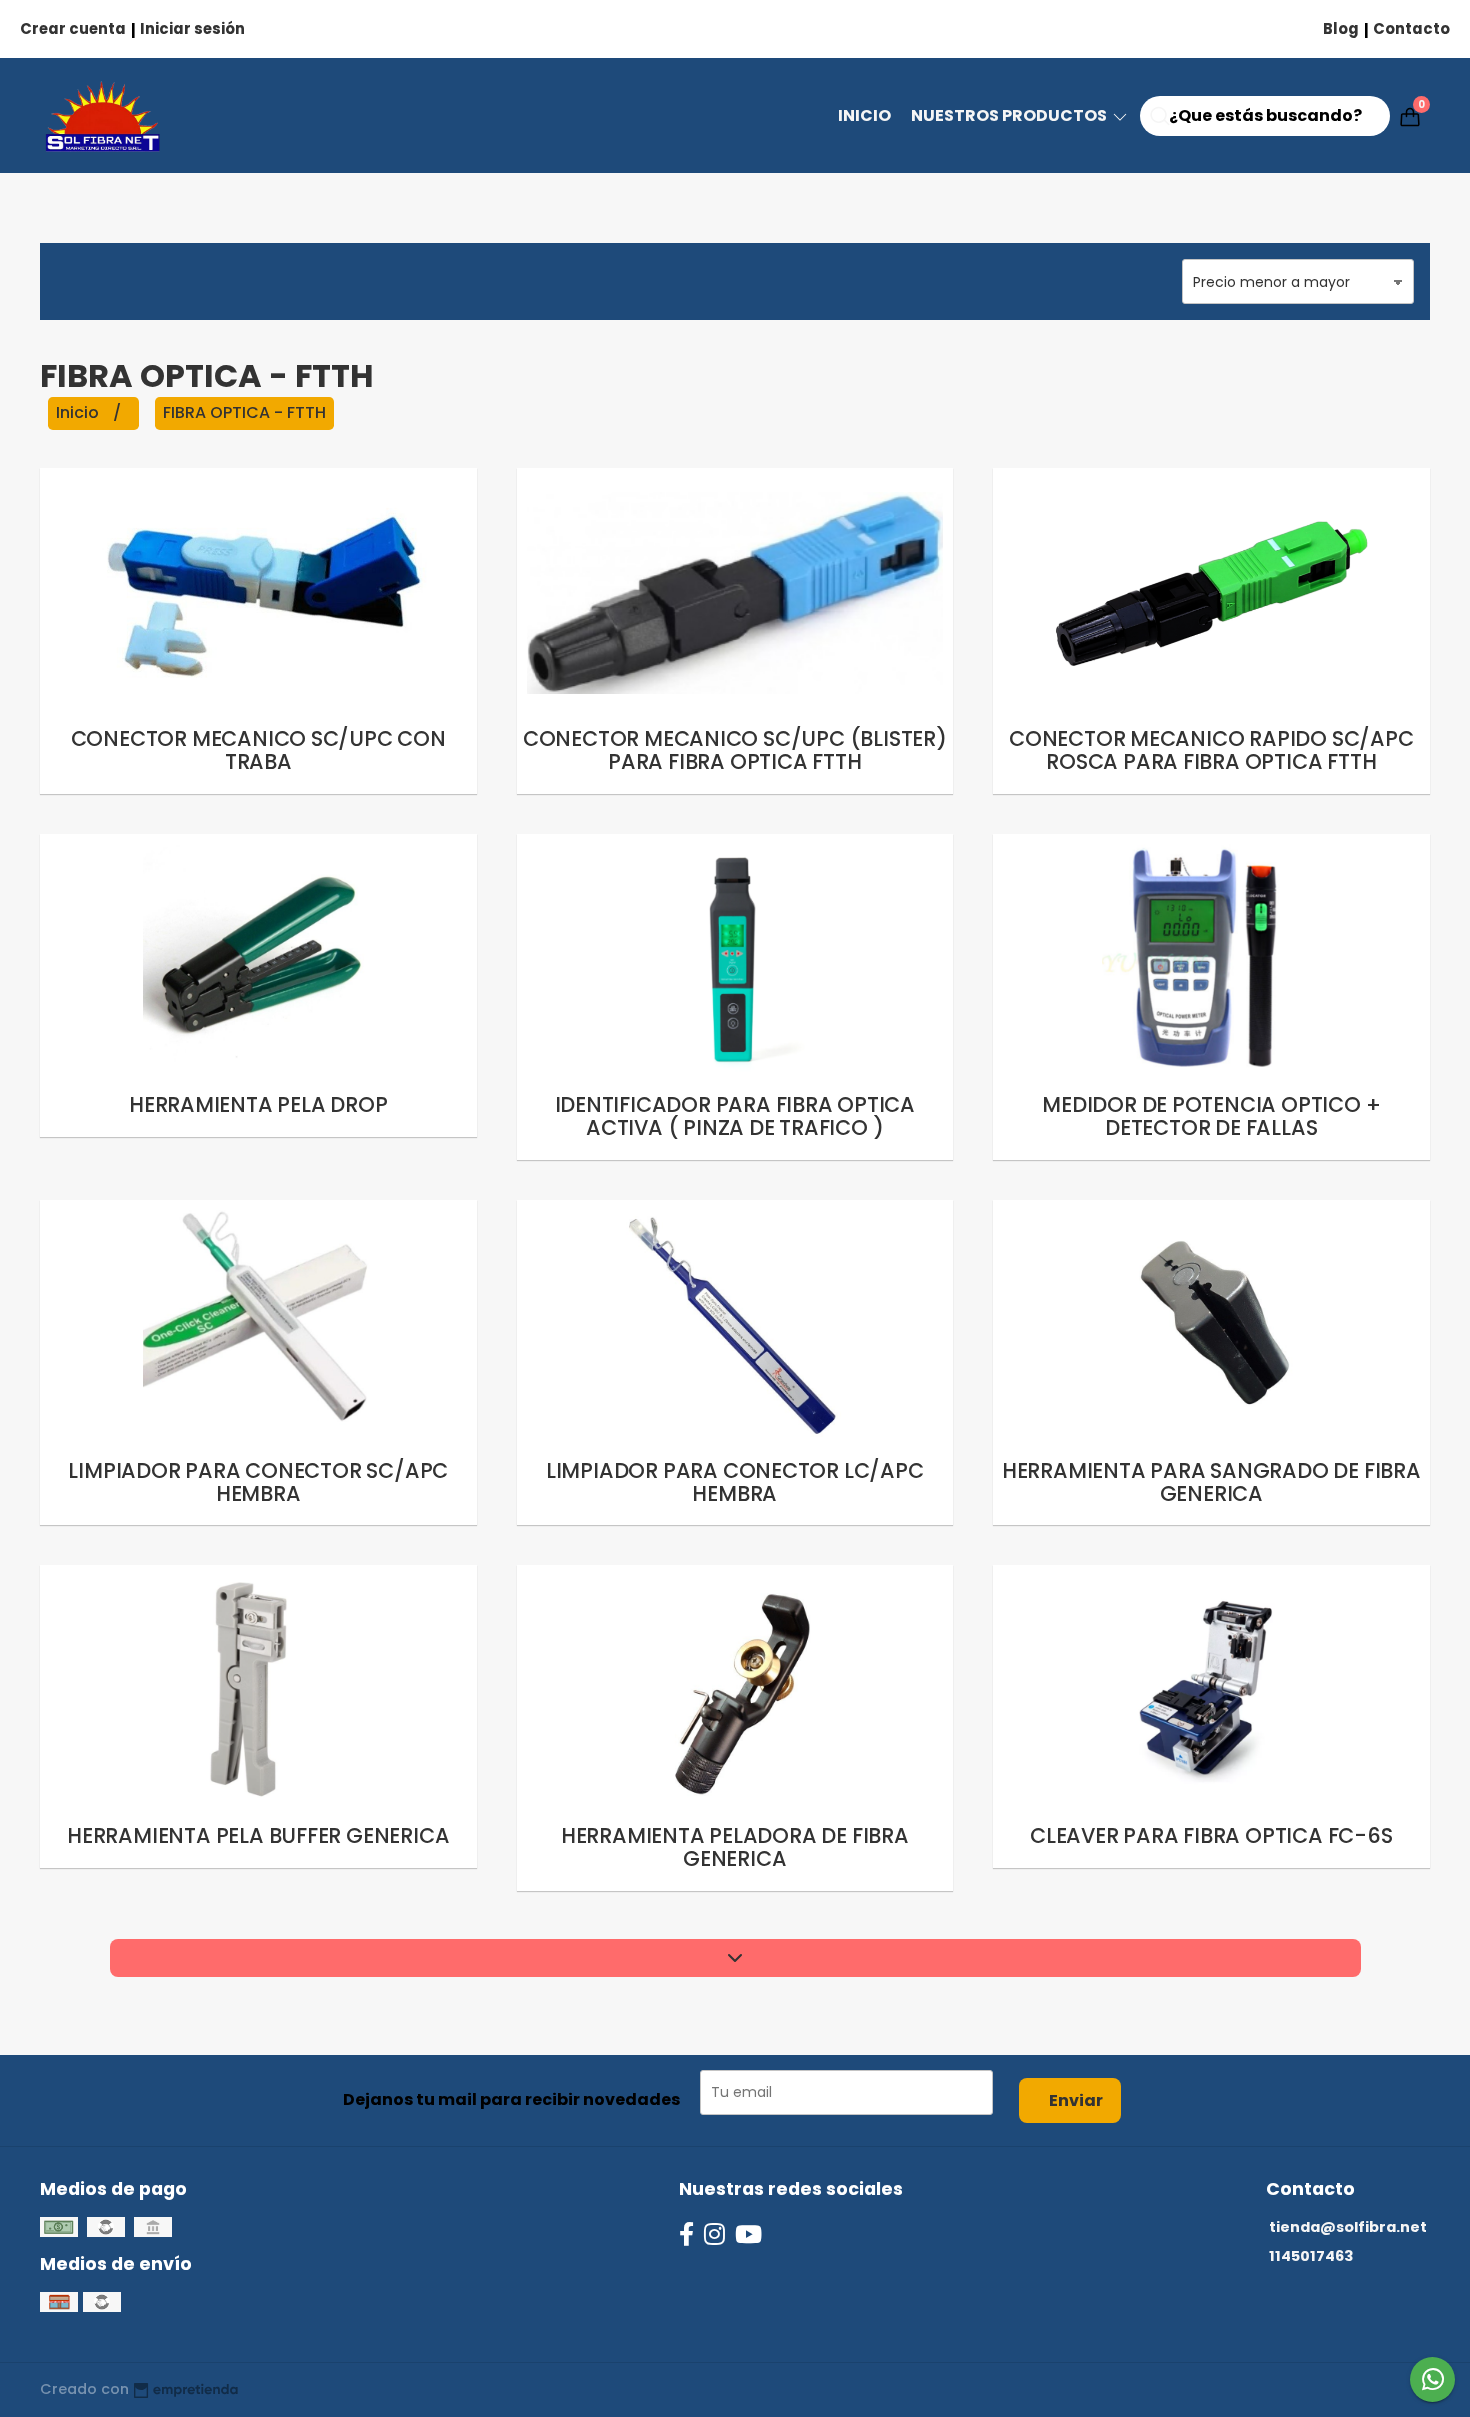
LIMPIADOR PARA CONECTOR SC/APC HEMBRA (258, 1482)
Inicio (864, 115)
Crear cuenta (73, 28)
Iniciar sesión (192, 28)
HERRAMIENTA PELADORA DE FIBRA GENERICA (735, 1847)
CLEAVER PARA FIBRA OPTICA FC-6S (1211, 1835)
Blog (1341, 28)
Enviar (1076, 2100)
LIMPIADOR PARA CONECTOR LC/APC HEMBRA (735, 1482)
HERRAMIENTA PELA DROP (258, 1104)
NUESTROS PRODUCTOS (1010, 115)
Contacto (1411, 28)
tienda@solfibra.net (1348, 2227)
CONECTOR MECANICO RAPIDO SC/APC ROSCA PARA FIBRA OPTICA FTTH (1211, 750)
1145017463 (1311, 2256)
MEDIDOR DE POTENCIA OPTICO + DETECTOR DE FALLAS (1211, 1116)
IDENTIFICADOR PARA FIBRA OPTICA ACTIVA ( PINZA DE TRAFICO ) (735, 1116)
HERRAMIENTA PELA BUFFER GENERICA (258, 1835)
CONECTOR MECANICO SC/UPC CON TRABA (258, 750)
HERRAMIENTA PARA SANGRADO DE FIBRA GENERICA (1211, 1482)
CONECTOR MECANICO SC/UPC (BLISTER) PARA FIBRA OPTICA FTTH (735, 750)
